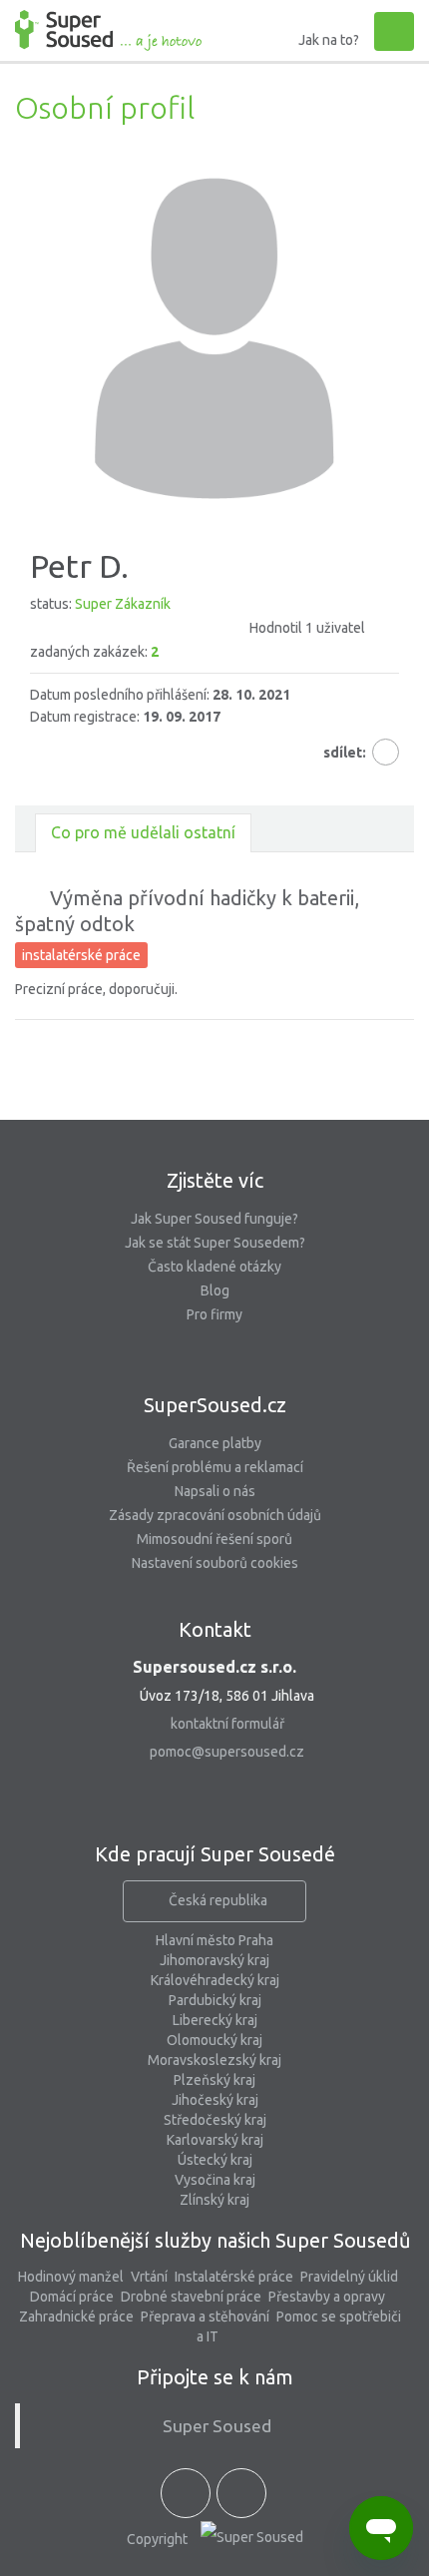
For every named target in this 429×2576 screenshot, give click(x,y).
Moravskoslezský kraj (214, 2060)
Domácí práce (72, 2297)
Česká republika (218, 1900)
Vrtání (149, 2277)
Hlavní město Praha (214, 1940)
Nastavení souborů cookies (215, 1563)
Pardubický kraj (215, 2000)
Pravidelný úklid (349, 2277)
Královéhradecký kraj (215, 1980)
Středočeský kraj (215, 2120)
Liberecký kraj (215, 2020)
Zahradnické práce (76, 2317)
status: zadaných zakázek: (198, 628)
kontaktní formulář (227, 1724)
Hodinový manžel (71, 2277)
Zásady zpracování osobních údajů (215, 1515)
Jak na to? (329, 40)
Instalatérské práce (234, 2277)
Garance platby (215, 1443)
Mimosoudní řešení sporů (214, 1539)
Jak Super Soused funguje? (214, 1219)
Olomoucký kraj (214, 2040)
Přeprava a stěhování (205, 2317)
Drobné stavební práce (191, 2297)
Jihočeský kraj (215, 2100)
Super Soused (217, 2426)
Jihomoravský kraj (214, 1960)
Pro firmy (214, 1314)
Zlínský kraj (214, 2200)
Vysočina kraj (215, 2180)
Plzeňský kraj (214, 2080)
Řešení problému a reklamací (215, 1467)
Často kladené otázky (214, 1267)
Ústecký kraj (215, 2160)
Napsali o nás (215, 1491)
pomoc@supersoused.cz (227, 1752)
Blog (215, 1290)
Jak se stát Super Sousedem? (215, 1243)
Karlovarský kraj (215, 2140)
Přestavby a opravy (327, 2297)
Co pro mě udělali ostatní (143, 832)
